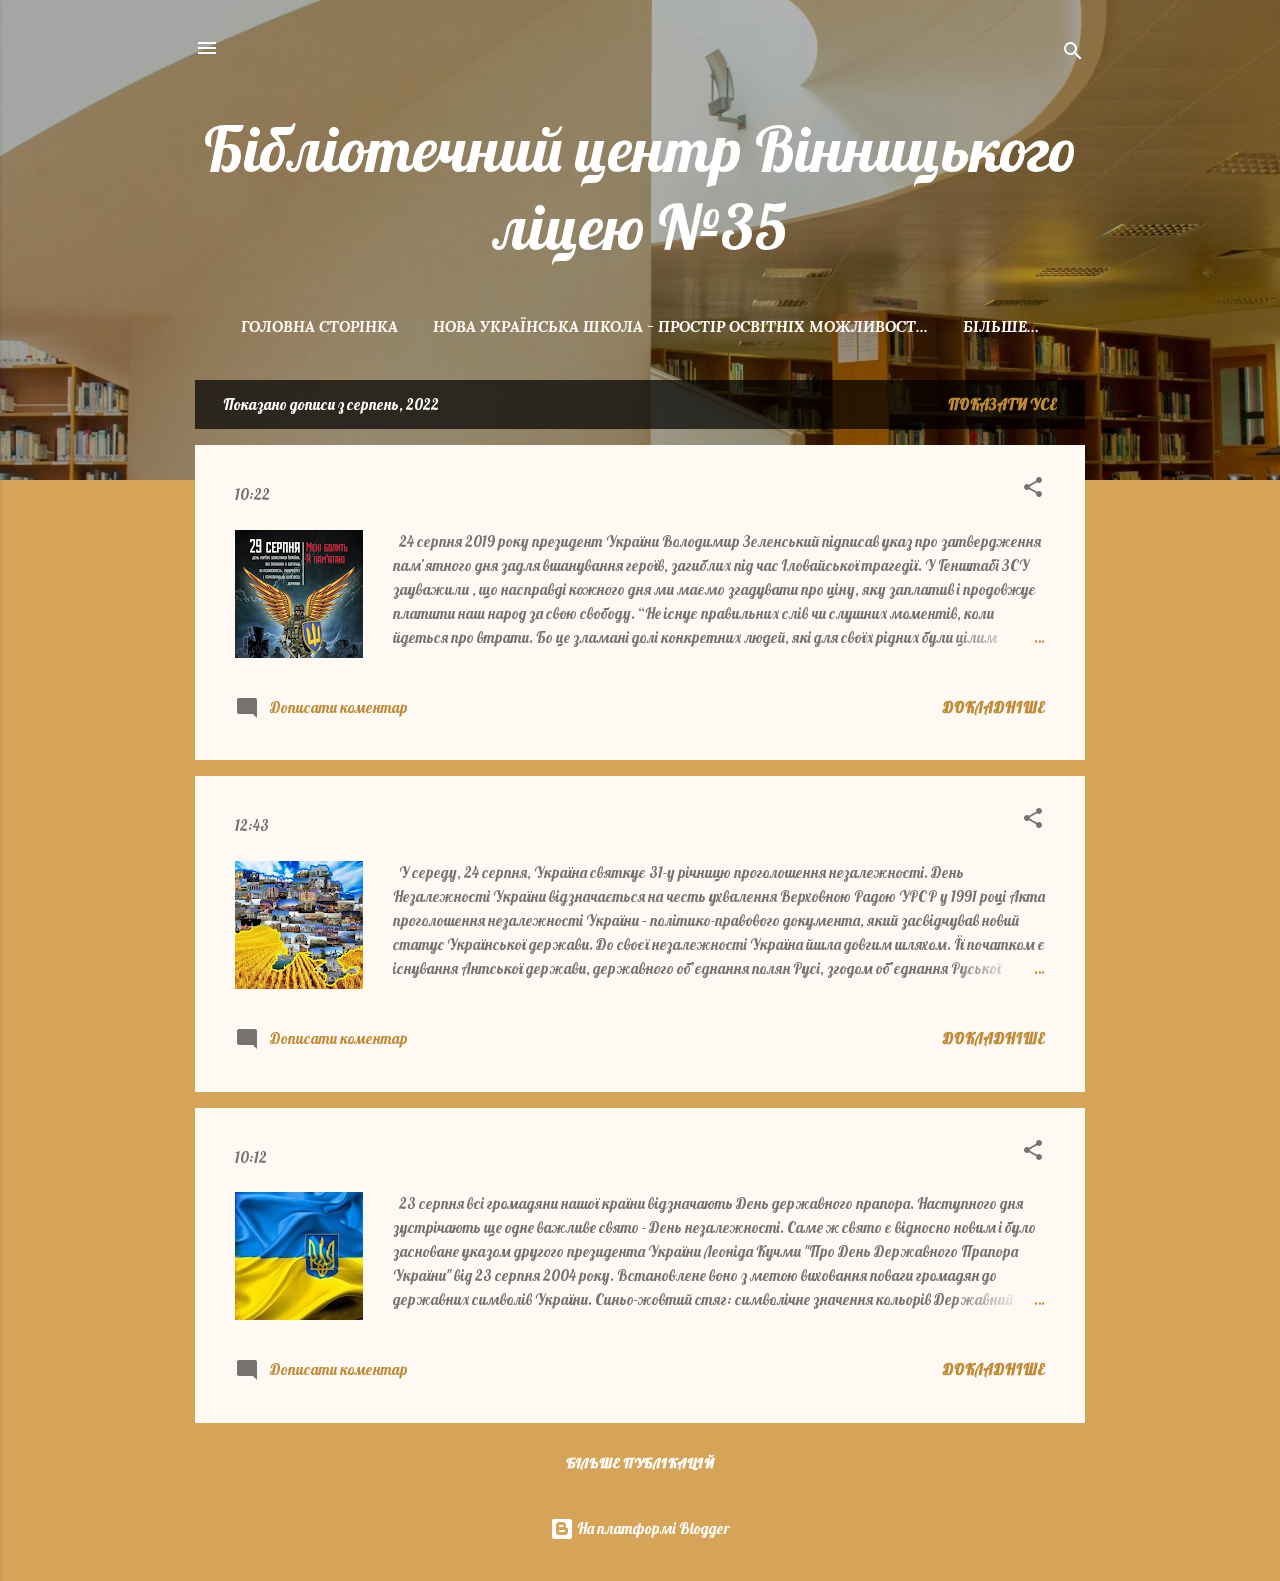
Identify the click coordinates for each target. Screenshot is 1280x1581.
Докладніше (994, 707)
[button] (1033, 490)
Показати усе (1002, 404)
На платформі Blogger (652, 1528)
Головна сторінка (319, 326)
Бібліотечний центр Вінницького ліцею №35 (640, 188)
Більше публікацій (640, 1463)
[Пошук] (1073, 54)
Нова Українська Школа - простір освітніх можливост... (680, 326)
